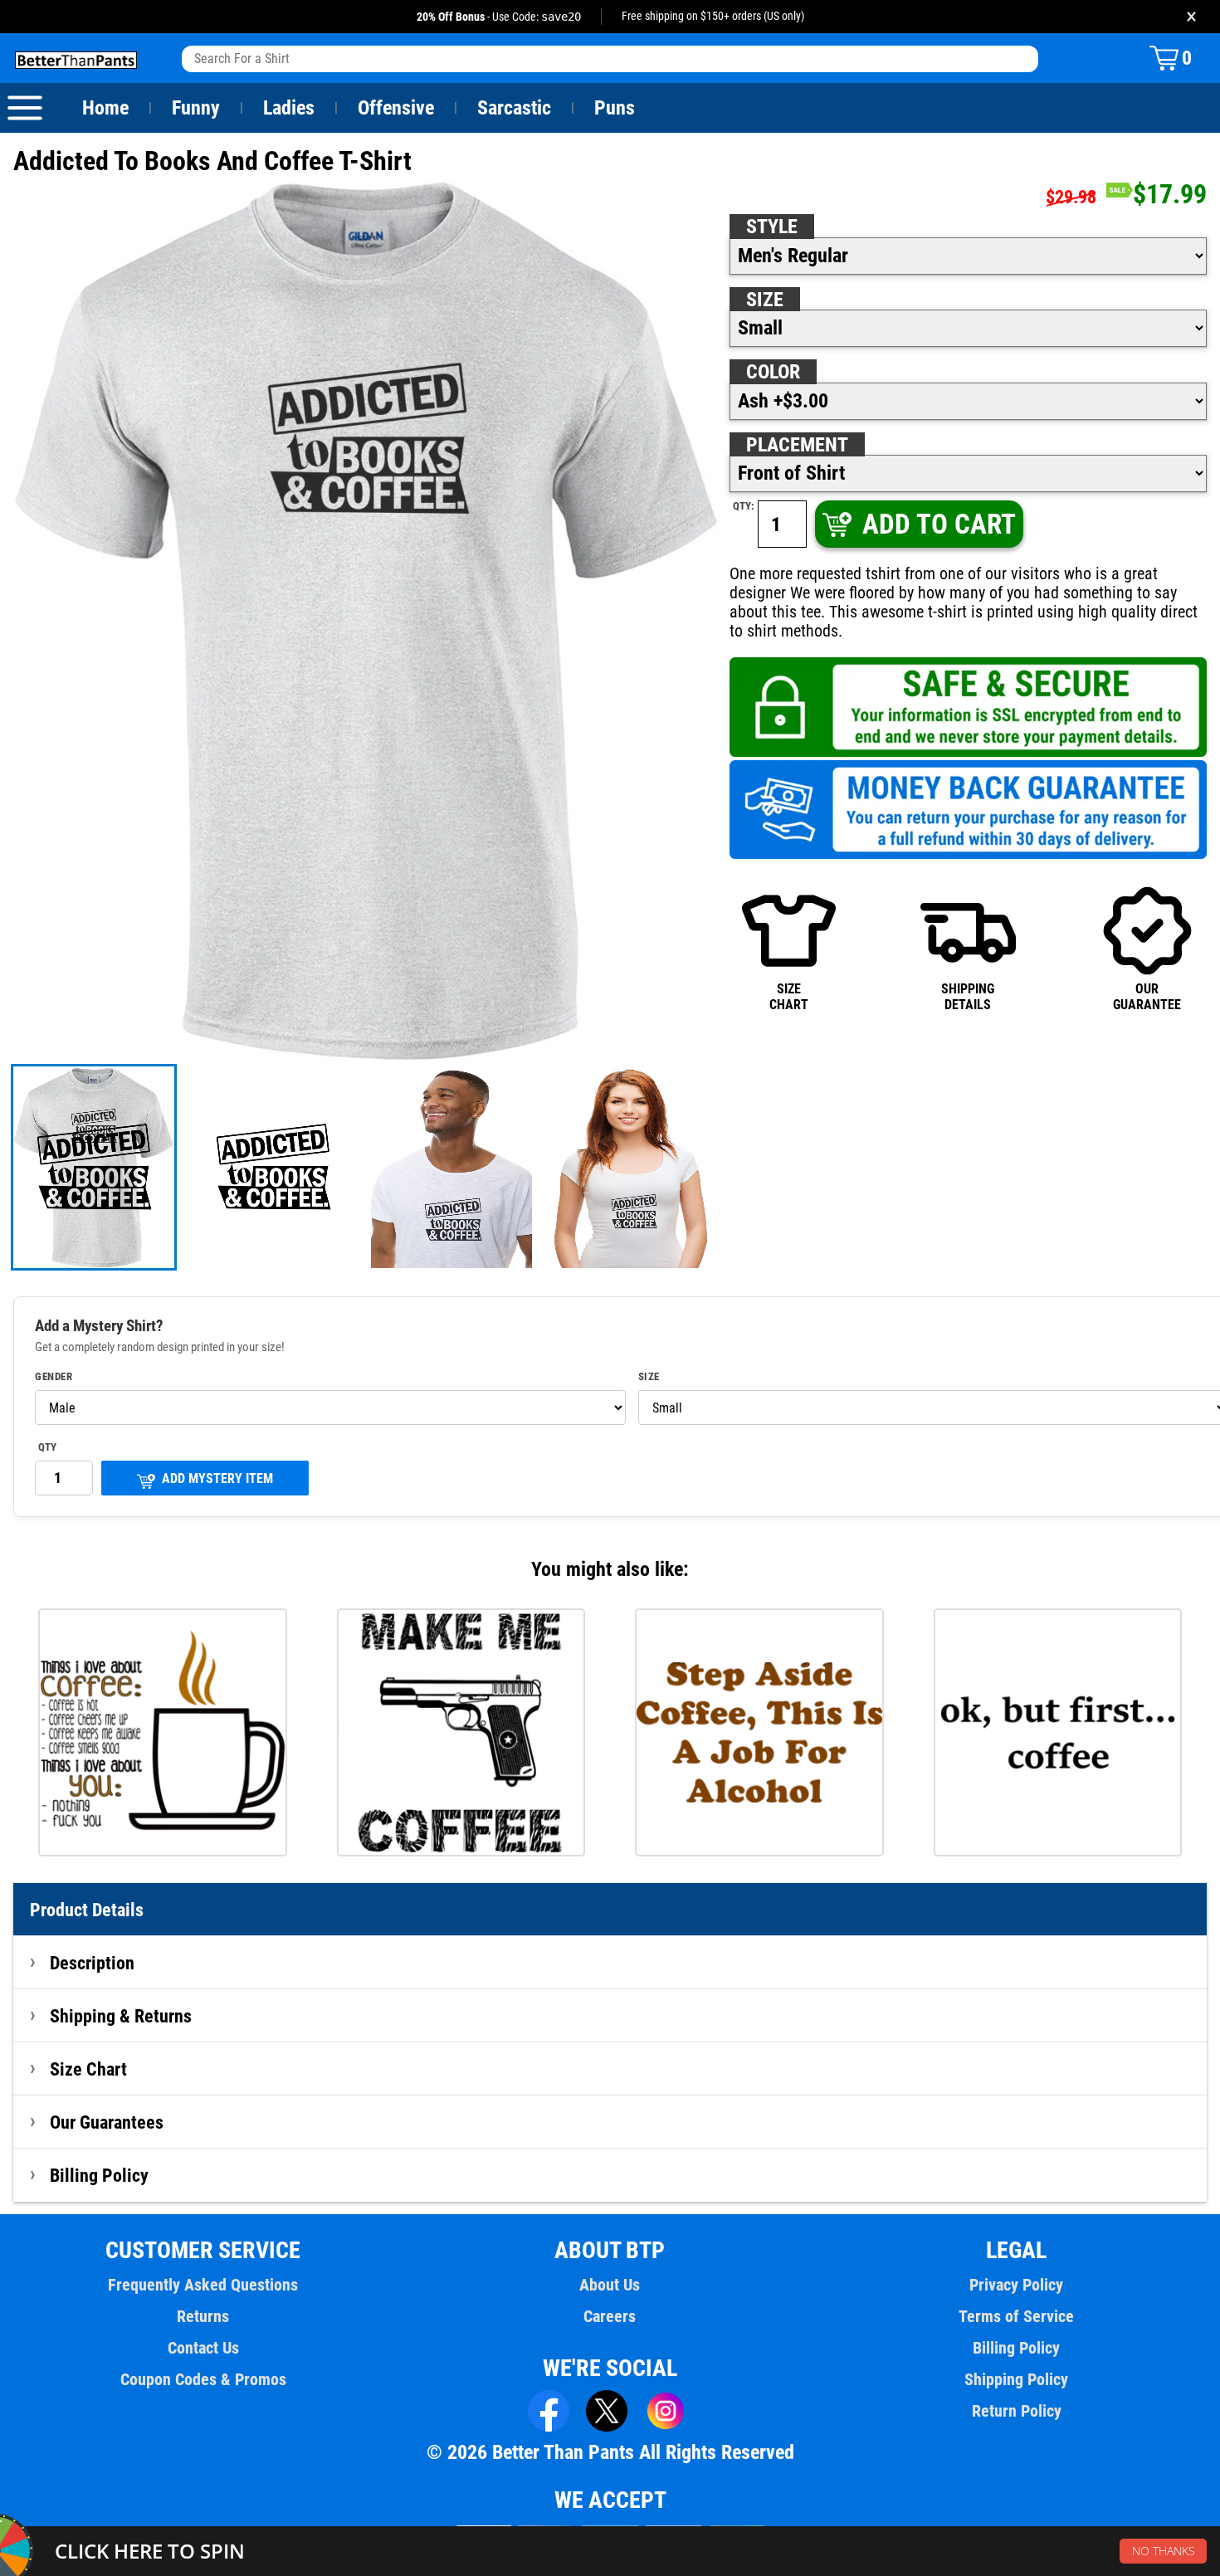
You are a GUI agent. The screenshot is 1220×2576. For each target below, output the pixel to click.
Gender (54, 1377)
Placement (797, 445)
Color (773, 372)
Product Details (87, 1910)
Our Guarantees (107, 2122)
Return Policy (1017, 2411)
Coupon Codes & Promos (203, 2379)
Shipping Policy (1016, 2379)
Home (105, 108)
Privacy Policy (1016, 2285)
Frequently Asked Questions (203, 2285)
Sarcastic (514, 108)
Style (772, 227)
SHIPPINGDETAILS (968, 996)
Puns (615, 108)
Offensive (396, 108)
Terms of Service (1016, 2316)
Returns (203, 2316)
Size (765, 300)
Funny (196, 108)
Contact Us (203, 2348)
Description (92, 1963)
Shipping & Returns (121, 2016)
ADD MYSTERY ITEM (217, 1478)
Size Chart (88, 2069)
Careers (610, 2316)
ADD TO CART (939, 524)
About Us (610, 2285)
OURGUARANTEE (1147, 996)
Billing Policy (99, 2175)
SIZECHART (789, 996)
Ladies (289, 108)
